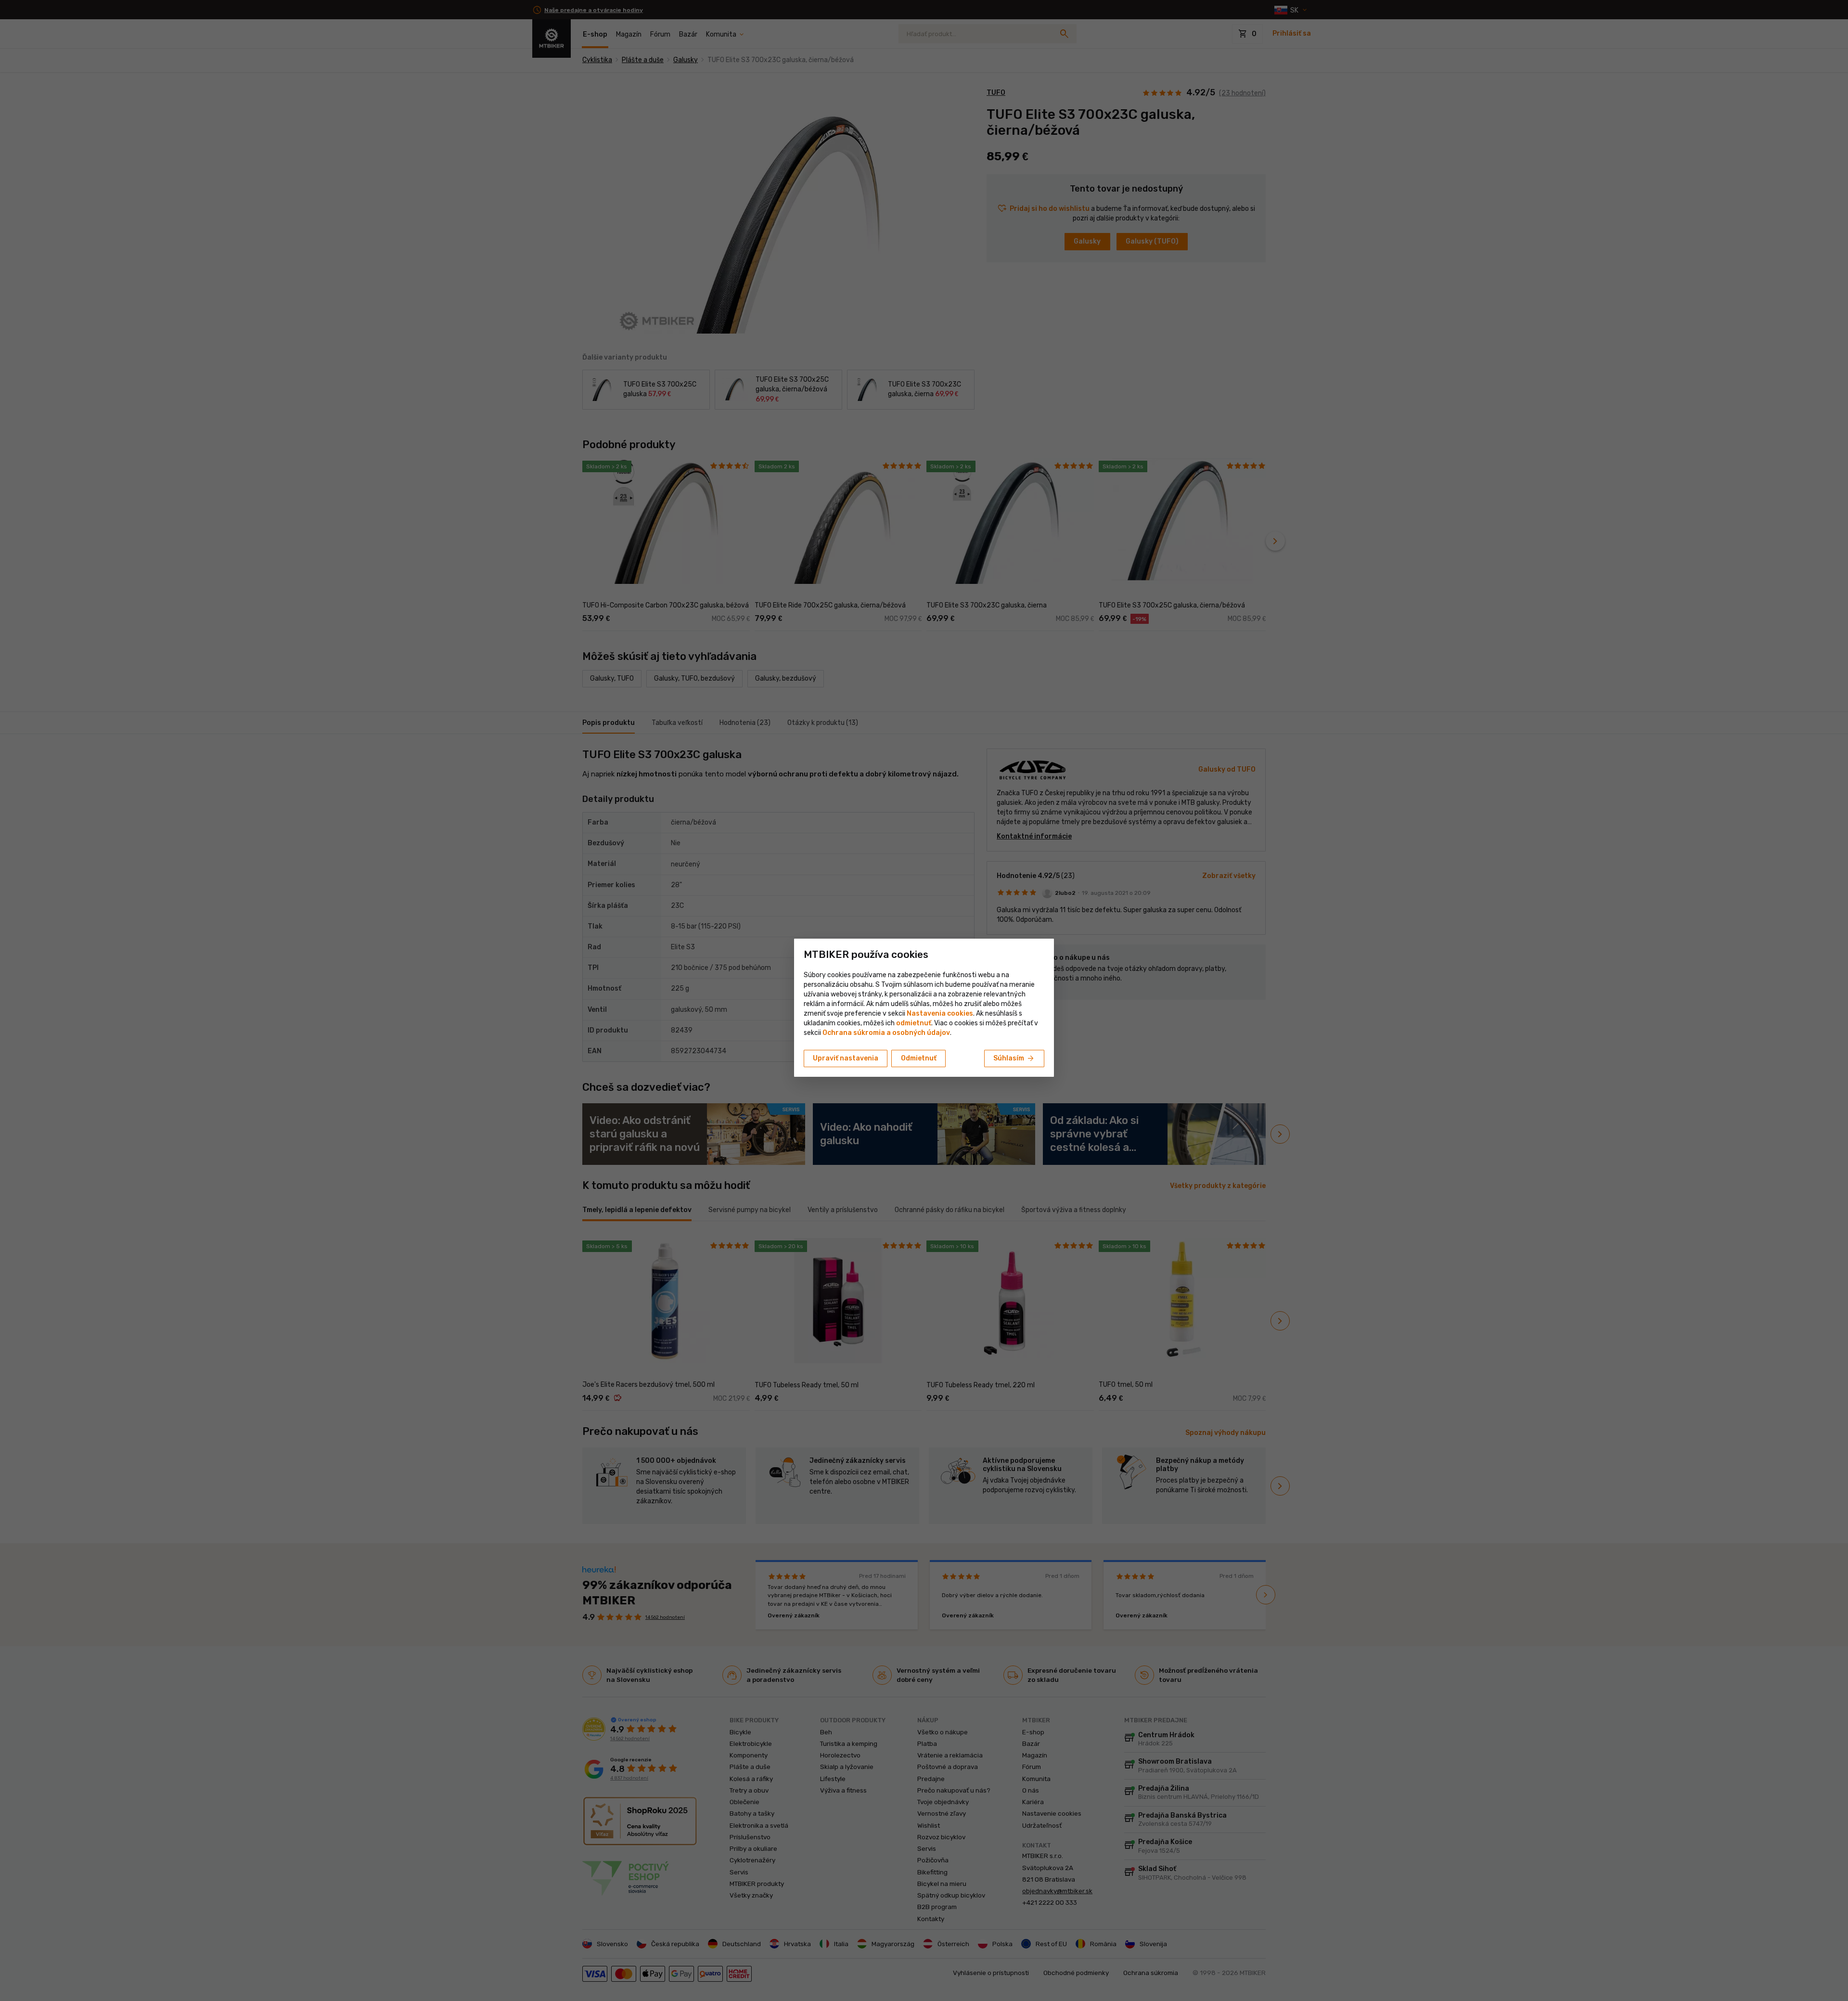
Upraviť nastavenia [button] (846, 1058)
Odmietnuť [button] (919, 1058)
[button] (914, 1023)
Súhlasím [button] (1014, 1059)
